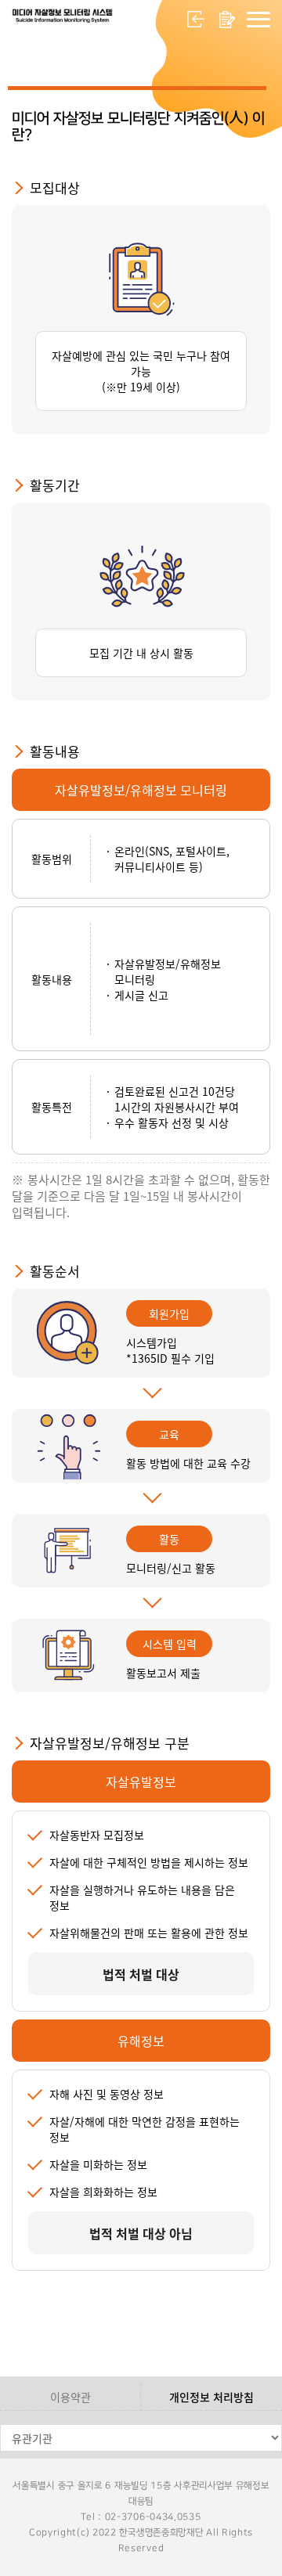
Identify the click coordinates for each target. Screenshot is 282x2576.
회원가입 (227, 20)
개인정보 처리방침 (211, 2397)
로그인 (196, 20)
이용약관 (70, 2397)
